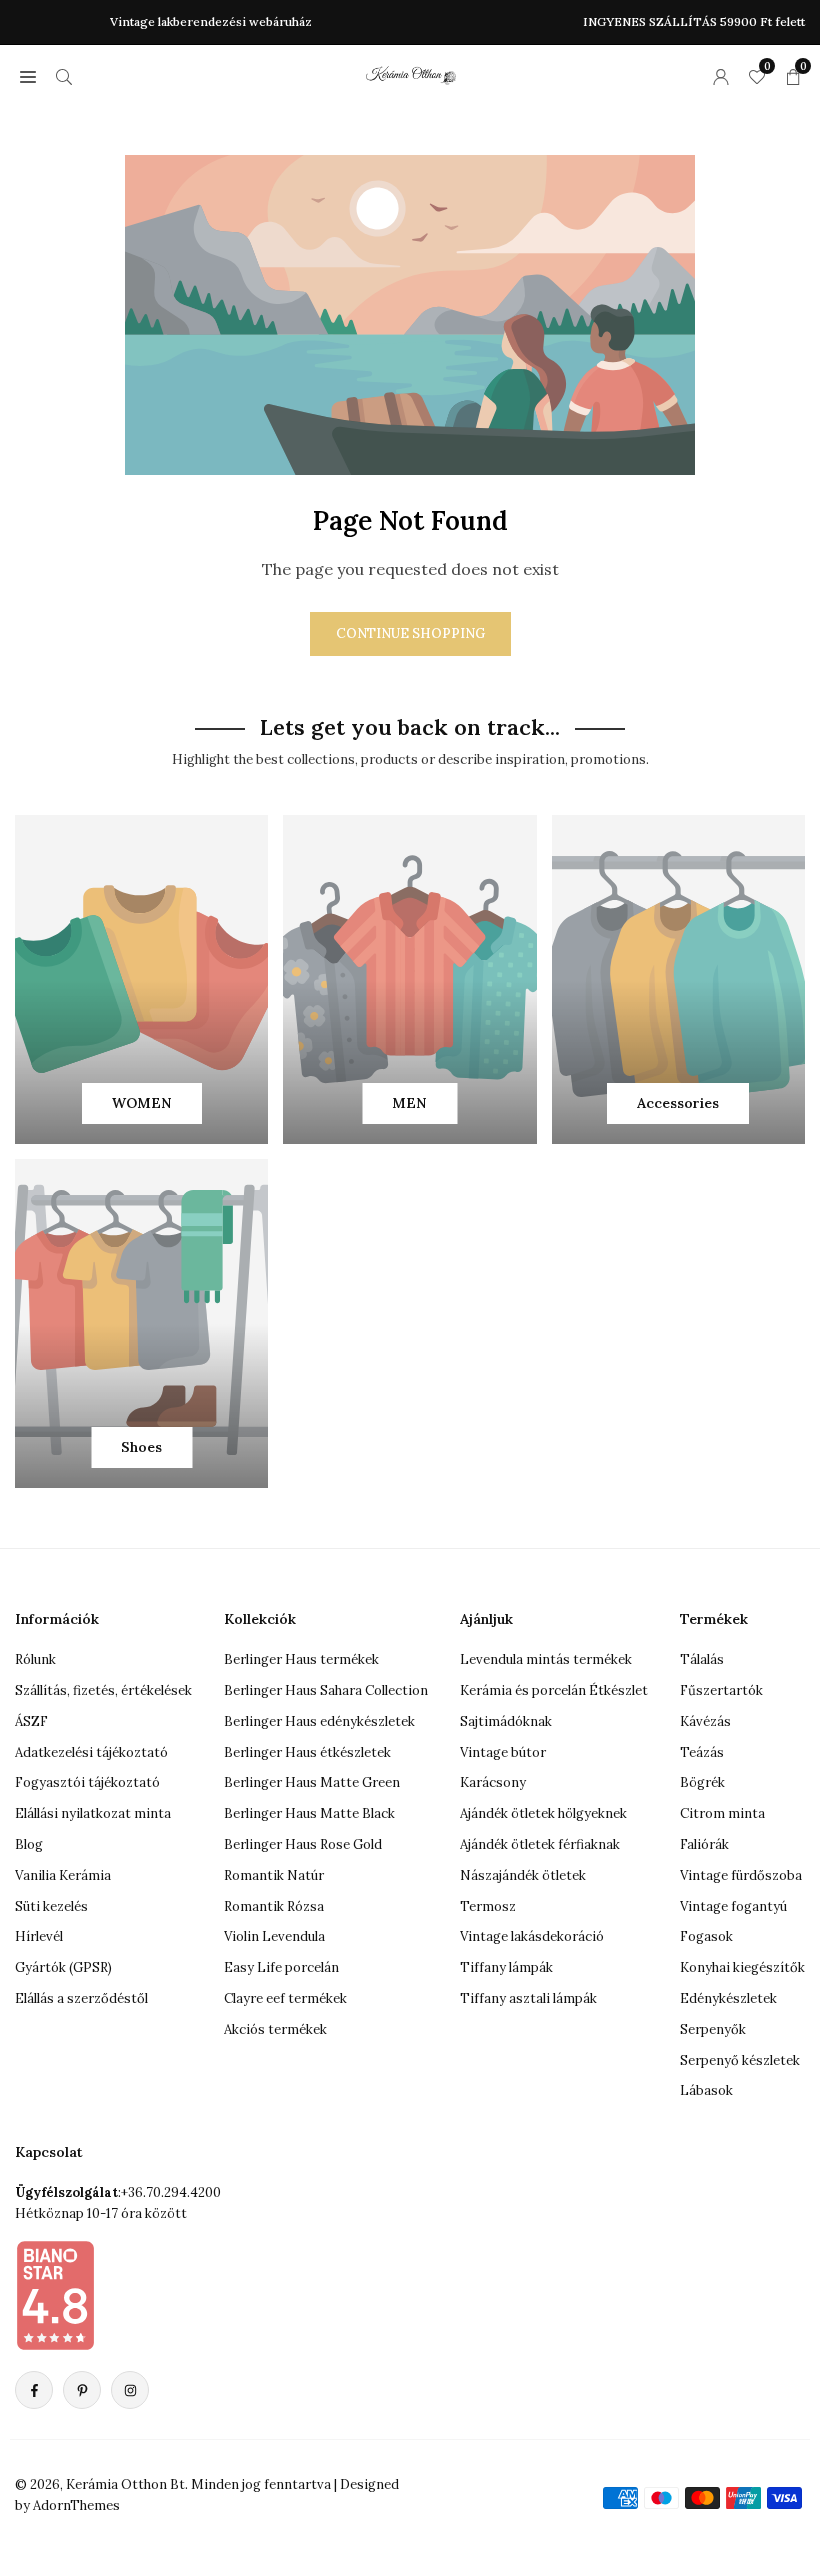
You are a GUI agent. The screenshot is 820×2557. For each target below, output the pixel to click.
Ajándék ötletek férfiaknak (540, 1844)
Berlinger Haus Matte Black (309, 1813)
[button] (28, 76)
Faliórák (704, 1844)
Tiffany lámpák (506, 1967)
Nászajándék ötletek (523, 1875)
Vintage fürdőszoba (741, 1875)
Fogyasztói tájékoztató (87, 1782)
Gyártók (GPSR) (63, 1967)
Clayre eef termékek (285, 1998)
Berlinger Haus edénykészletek (319, 1721)
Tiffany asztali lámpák (528, 1998)
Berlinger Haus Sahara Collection (326, 1690)
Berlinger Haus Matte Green (312, 1782)
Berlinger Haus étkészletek (307, 1752)
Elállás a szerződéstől (81, 1998)
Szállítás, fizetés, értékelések (103, 1690)
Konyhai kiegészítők (742, 1967)
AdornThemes (76, 2505)
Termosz (488, 1906)
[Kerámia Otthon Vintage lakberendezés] (411, 73)
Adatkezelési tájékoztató (91, 1752)
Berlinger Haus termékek (301, 1659)
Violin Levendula (274, 1936)
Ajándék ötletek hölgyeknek (543, 1813)
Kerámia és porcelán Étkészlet (554, 1690)
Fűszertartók (721, 1690)
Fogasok (706, 1936)
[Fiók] (721, 76)
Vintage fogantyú (733, 1906)
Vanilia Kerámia (63, 1875)
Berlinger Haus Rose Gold (303, 1844)
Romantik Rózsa (274, 1906)
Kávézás (705, 1721)
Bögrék (702, 1782)
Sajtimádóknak (506, 1721)
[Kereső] (64, 76)
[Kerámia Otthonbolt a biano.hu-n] (55, 2295)
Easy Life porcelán (281, 1967)
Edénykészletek (728, 1998)
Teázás (702, 1752)
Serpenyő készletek (740, 2060)
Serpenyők (713, 2029)
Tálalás (702, 1659)
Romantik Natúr (274, 1875)
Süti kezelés (51, 1906)
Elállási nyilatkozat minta (93, 1813)
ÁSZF (31, 1721)
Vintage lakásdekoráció (532, 1936)
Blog (29, 1844)
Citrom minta (722, 1813)
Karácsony (493, 1782)
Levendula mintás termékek (546, 1659)
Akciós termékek (275, 2029)
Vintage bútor (503, 1752)
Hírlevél (39, 1936)
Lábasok (706, 2090)
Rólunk (35, 1659)
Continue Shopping (410, 633)
